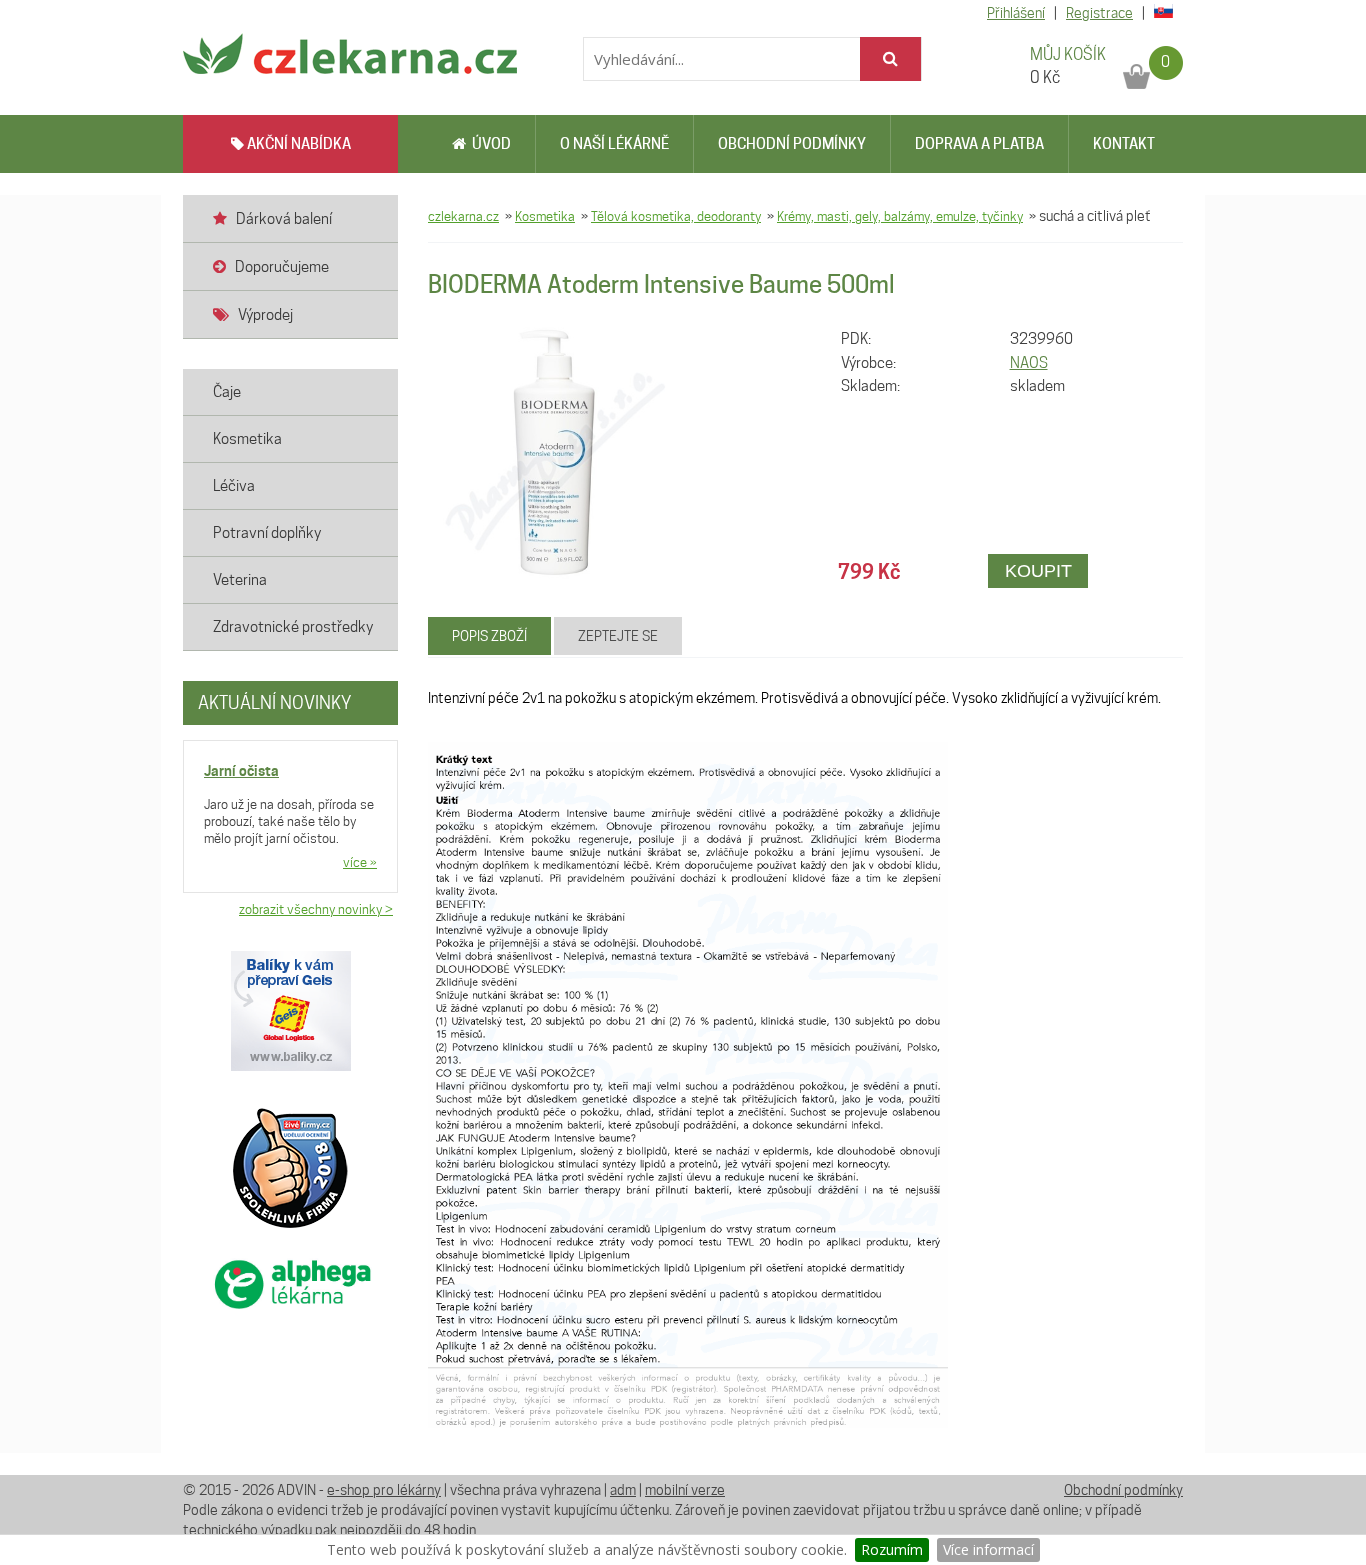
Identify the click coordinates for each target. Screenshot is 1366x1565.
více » (360, 862)
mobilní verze (685, 1490)
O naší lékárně (614, 144)
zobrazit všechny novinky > (316, 909)
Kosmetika (545, 216)
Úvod (488, 144)
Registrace (1099, 13)
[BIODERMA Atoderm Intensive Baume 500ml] (554, 452)
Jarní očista (241, 770)
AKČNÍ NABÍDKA (297, 144)
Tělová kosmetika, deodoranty (676, 216)
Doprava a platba (979, 144)
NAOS (1029, 363)
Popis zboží (489, 636)
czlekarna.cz (463, 216)
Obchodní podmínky (792, 144)
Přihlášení (1016, 13)
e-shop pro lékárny (384, 1490)
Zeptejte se (618, 636)
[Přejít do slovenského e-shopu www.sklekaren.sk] (1160, 13)
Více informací (988, 1549)
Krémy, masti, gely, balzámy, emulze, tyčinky (900, 216)
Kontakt (1124, 144)
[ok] (890, 59)
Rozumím (892, 1549)
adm (623, 1490)
